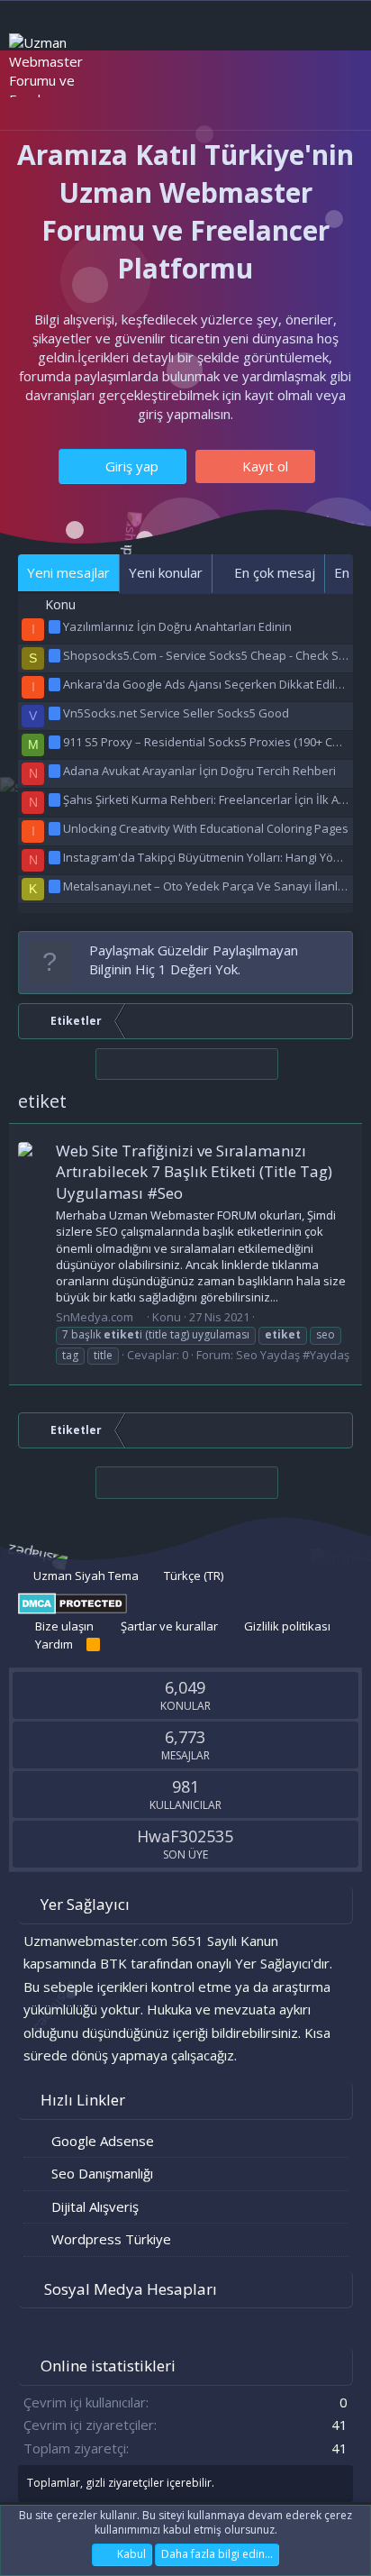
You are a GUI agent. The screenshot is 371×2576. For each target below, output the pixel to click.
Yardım (54, 1644)
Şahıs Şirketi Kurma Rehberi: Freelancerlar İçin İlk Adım (211, 799)
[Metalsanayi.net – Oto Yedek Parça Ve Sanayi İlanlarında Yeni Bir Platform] (56, 886)
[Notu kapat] (335, 950)
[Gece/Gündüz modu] (149, 96)
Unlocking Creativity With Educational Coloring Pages (206, 828)
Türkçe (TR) (192, 1576)
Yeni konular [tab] (166, 572)
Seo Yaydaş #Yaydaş (293, 1355)
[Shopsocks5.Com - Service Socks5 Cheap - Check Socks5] (56, 655)
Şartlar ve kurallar (169, 1626)
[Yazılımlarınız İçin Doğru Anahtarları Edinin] (56, 626)
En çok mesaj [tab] (273, 572)
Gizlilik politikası (287, 1626)
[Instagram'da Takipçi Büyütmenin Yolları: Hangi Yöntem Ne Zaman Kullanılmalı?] (56, 857)
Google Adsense (103, 2141)
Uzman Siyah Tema (85, 1576)
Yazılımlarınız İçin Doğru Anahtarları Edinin (177, 626)
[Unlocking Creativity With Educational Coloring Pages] (56, 828)
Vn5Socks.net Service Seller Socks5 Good (176, 713)
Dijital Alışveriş (95, 2206)
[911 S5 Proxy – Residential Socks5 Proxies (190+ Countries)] (56, 742)
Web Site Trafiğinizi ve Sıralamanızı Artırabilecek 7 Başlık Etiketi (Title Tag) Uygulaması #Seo (194, 1172)
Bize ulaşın (64, 1626)
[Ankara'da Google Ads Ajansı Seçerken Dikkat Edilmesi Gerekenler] (56, 684)
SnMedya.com (95, 1317)
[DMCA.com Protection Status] (72, 1610)
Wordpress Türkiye (111, 2239)
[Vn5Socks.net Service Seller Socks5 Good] (56, 713)
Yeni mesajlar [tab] (68, 572)
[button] (106, 98)
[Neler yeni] (299, 97)
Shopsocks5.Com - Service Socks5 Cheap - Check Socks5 (217, 655)
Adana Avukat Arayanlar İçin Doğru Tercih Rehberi (199, 771)
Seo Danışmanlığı (102, 2173)
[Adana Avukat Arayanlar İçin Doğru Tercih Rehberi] (56, 771)
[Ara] (335, 97)
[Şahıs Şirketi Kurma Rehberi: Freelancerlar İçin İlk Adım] (56, 799)
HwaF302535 (185, 1836)
